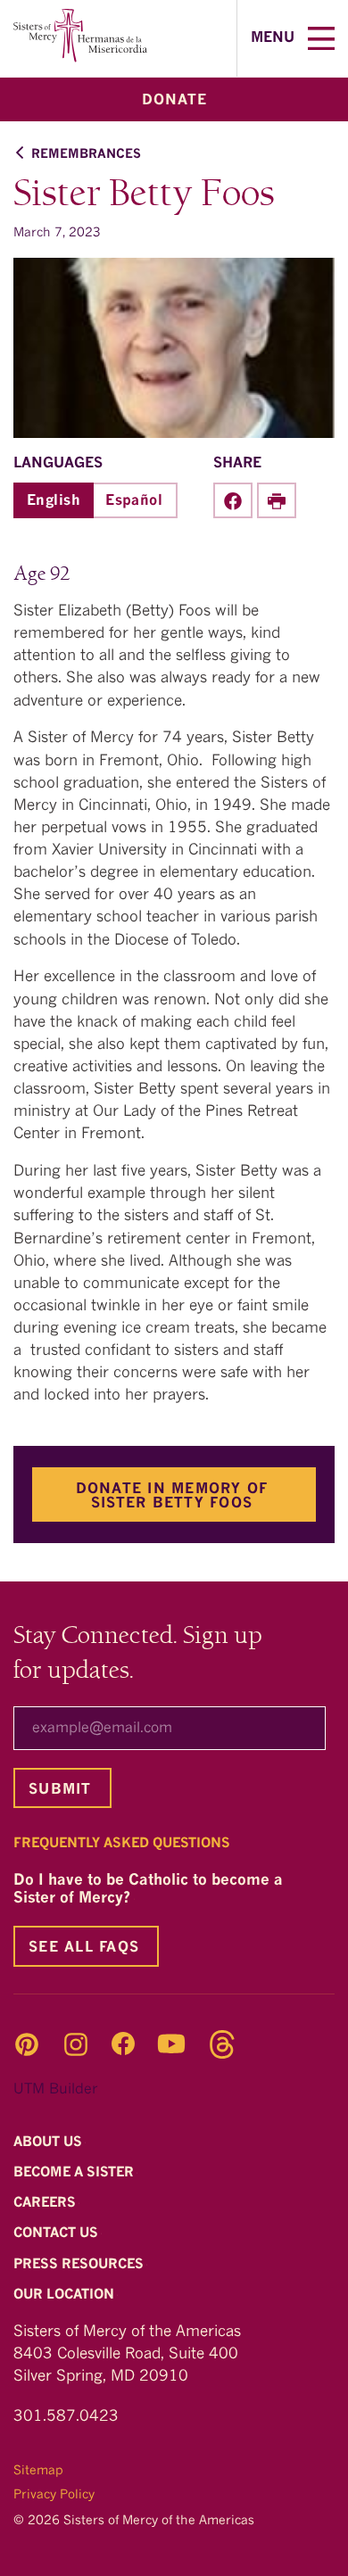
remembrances (86, 154)
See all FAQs (84, 1948)
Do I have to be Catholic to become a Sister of (148, 1890)
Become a (75, 2173)
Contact (58, 2235)
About (50, 2143)
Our (66, 2295)
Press (80, 2265)
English (54, 501)
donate (174, 101)
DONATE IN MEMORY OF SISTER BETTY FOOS (172, 1497)
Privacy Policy (54, 2495)
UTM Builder (55, 2090)
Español (134, 501)
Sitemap (38, 2471)
